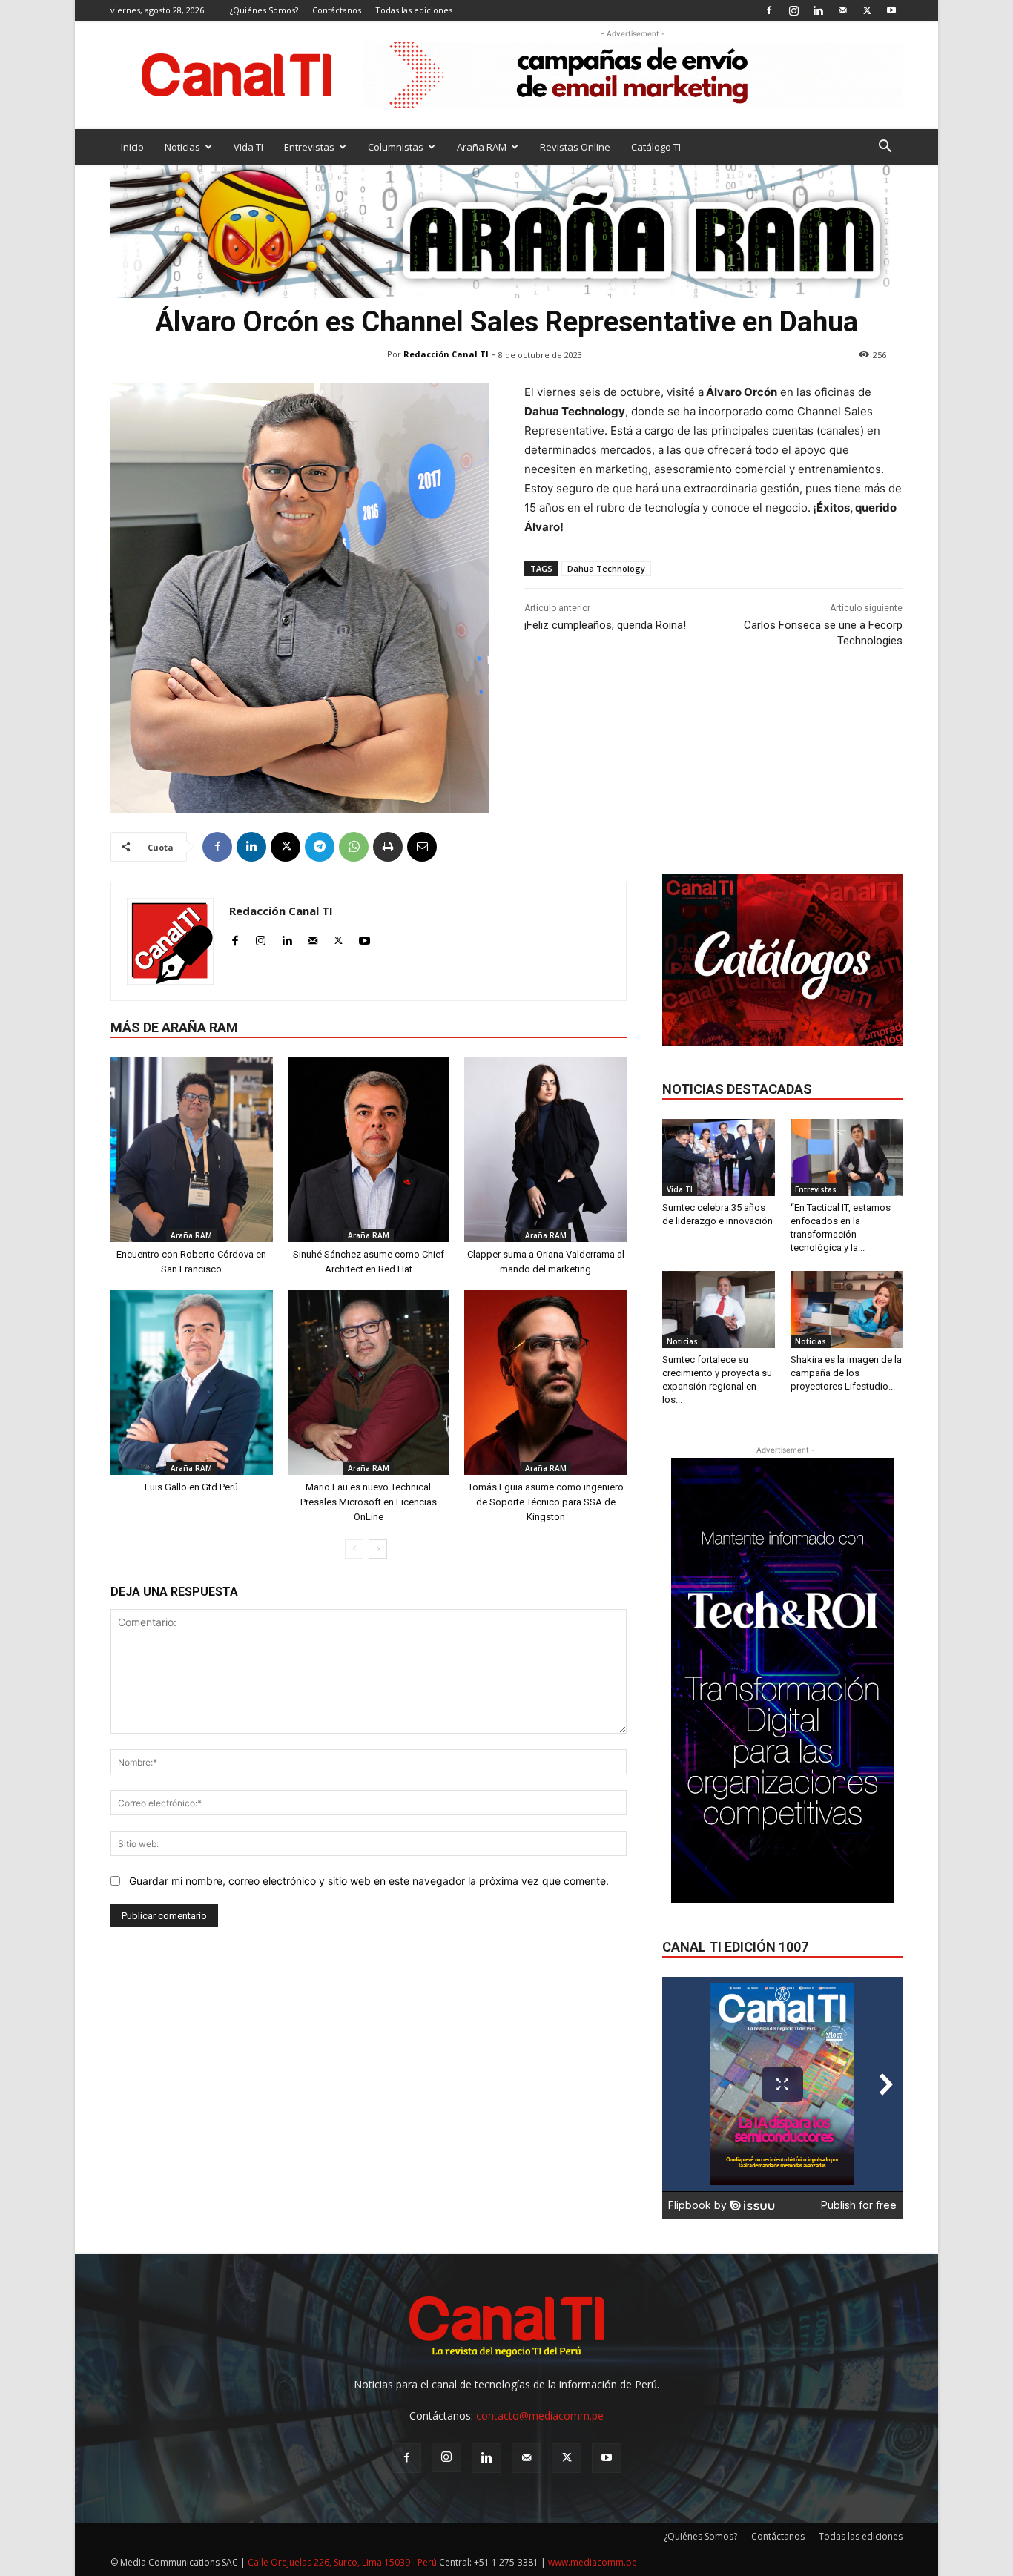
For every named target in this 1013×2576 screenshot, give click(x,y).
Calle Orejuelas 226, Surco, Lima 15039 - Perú (342, 2562)
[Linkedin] (818, 10)
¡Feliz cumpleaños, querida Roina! (605, 625)
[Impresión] (388, 847)
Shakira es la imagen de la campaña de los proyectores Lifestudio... (846, 1373)
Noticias (182, 147)
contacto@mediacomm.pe (540, 2415)
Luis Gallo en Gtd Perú (191, 1487)
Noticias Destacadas (737, 1089)
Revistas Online (575, 147)
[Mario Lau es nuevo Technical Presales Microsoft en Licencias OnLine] (369, 1383)
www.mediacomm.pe (593, 2562)
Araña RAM (482, 147)
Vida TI (248, 147)
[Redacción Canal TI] (170, 941)
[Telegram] (320, 847)
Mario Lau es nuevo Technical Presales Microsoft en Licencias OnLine (369, 1502)
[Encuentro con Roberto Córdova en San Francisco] (192, 1150)
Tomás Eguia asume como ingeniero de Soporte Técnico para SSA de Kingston (546, 1502)
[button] (885, 148)
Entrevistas (309, 147)
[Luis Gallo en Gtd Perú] (192, 1383)
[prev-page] (354, 1549)
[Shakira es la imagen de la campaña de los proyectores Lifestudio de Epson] (847, 1310)
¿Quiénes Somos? (264, 10)
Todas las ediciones (414, 10)
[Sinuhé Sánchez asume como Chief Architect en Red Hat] (369, 1150)
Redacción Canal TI (446, 354)
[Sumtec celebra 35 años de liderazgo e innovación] (719, 1157)
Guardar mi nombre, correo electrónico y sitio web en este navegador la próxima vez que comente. (369, 1881)
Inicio (132, 147)
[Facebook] (769, 10)
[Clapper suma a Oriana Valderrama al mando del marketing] (545, 1150)
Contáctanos (337, 10)
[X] (867, 10)
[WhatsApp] (354, 847)
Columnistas (396, 147)
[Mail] (842, 10)
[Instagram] (793, 10)
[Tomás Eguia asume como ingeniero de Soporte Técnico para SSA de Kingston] (545, 1383)
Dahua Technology (606, 568)
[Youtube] (891, 10)
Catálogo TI (656, 147)
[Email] (422, 847)
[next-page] (378, 1549)
